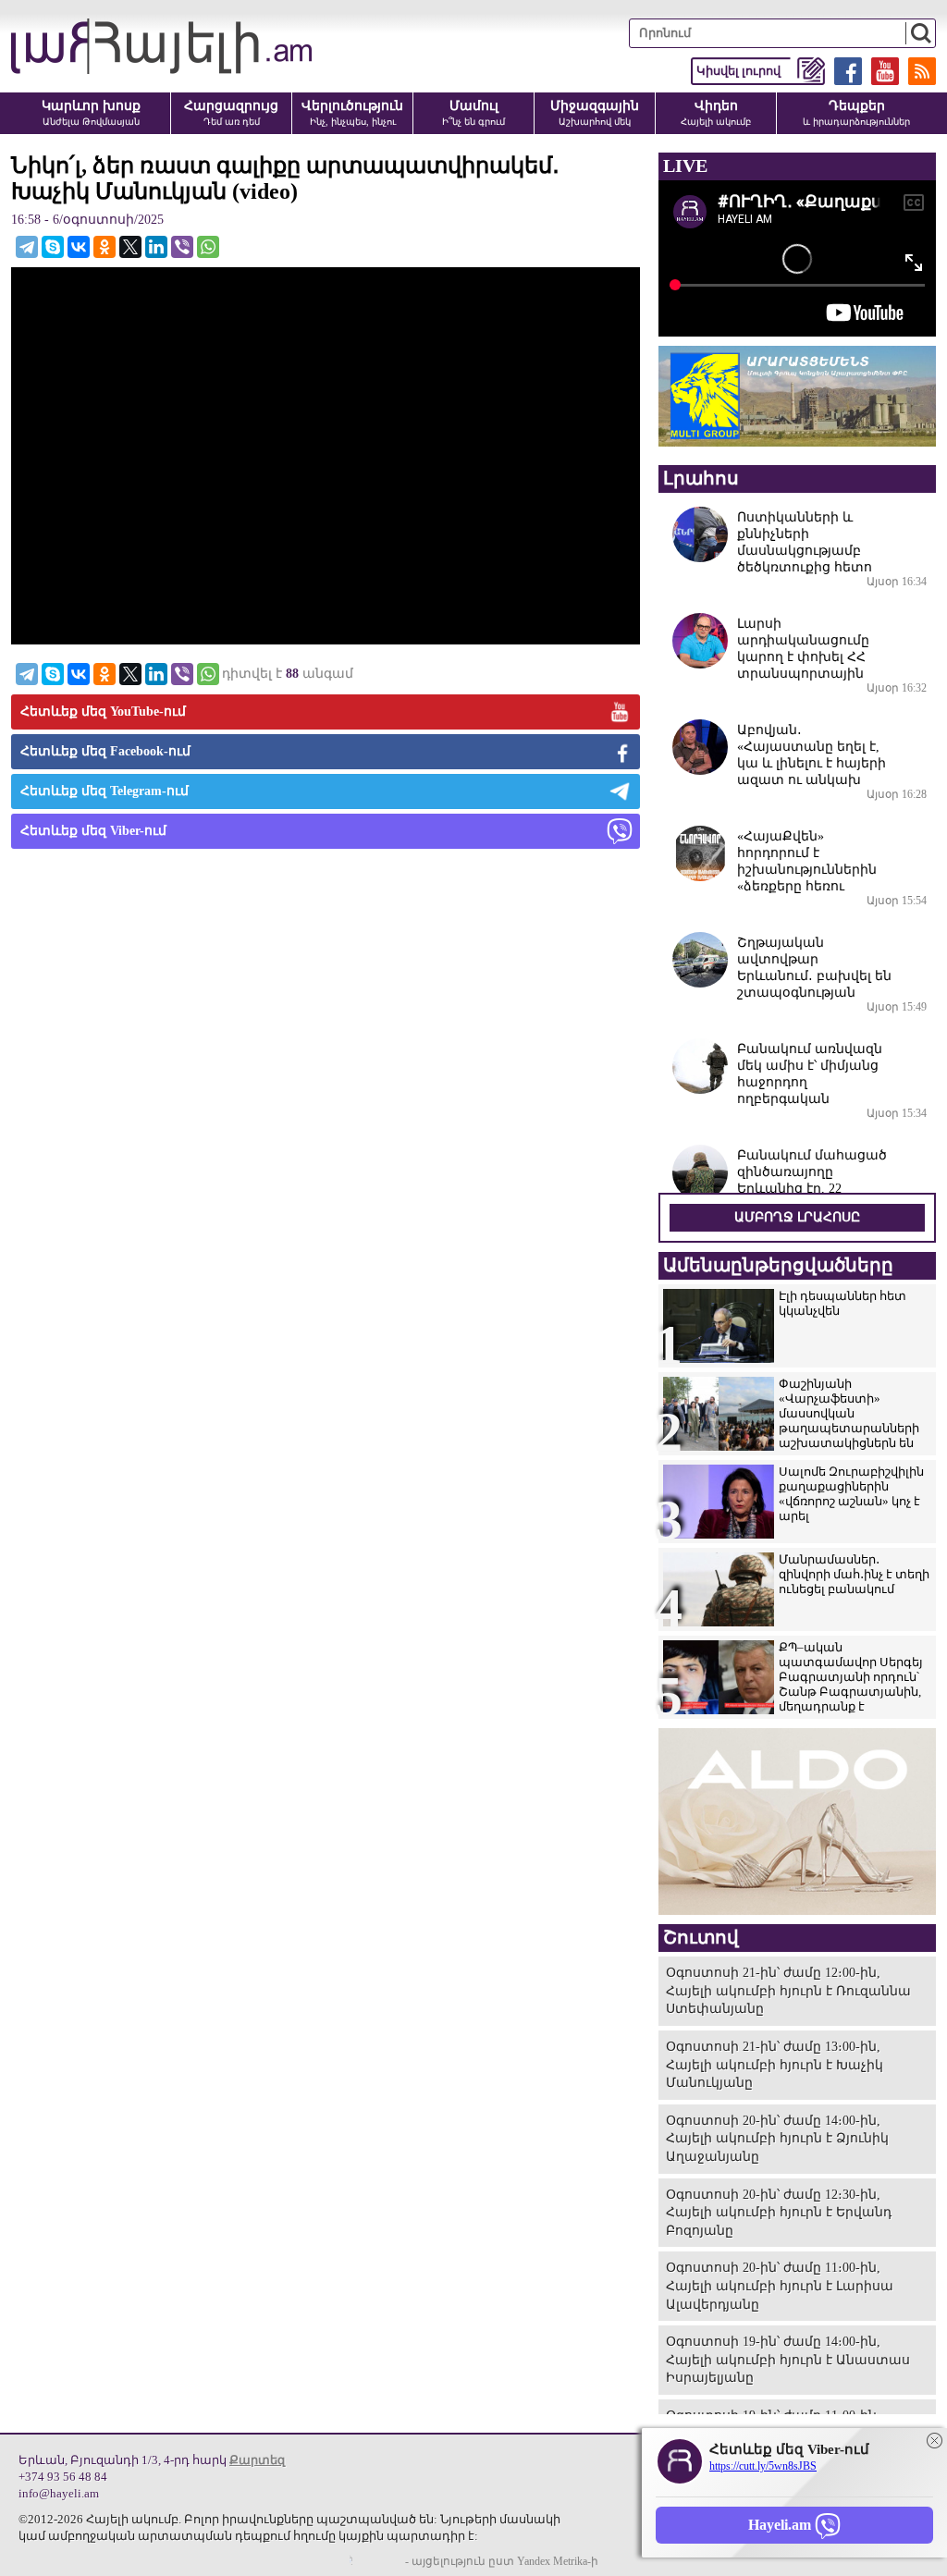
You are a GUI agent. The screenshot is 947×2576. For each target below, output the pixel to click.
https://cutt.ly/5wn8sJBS (763, 2466)
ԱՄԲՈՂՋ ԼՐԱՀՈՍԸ (797, 1217)
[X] (130, 247)
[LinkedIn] (156, 247)
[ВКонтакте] (79, 247)
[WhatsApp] (208, 247)
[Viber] (182, 247)
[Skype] (53, 247)
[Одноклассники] (105, 247)
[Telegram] (27, 247)
